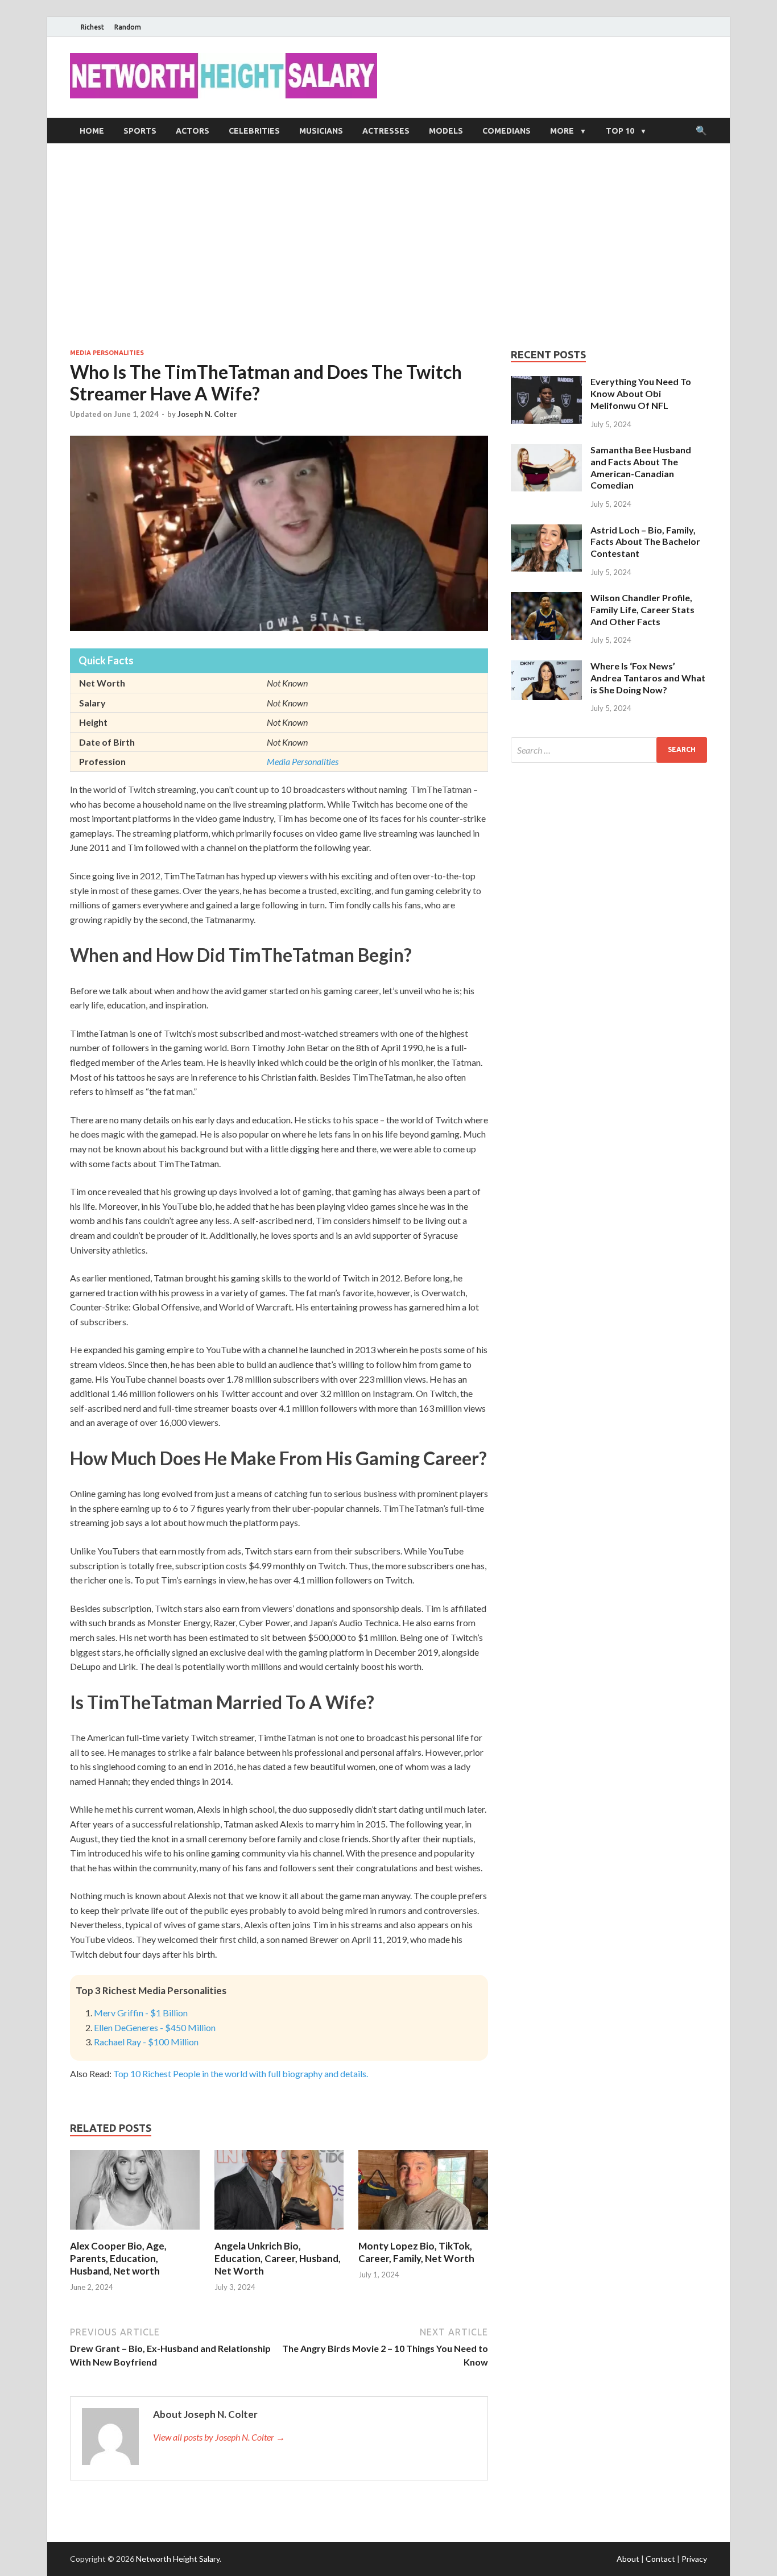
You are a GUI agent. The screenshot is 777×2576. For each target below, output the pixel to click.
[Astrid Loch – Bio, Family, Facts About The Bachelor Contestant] (546, 531)
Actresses (386, 131)
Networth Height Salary (178, 2559)
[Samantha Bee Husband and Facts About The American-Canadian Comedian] (546, 451)
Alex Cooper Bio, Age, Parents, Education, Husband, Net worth (118, 2258)
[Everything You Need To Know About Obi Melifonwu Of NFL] (546, 383)
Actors (193, 131)
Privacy (694, 2559)
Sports (140, 131)
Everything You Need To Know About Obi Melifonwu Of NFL (641, 393)
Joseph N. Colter (207, 414)
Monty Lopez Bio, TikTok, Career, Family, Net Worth (416, 2252)
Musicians (321, 131)
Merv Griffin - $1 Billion (141, 2013)
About (628, 2559)
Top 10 (620, 131)
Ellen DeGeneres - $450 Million (155, 2027)
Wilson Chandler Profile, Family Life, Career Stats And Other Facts (642, 609)
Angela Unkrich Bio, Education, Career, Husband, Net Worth (278, 2258)
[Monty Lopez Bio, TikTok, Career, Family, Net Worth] (423, 2233)
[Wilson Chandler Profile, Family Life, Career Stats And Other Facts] (546, 599)
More (562, 131)
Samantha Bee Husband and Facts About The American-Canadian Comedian (641, 467)
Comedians (507, 131)
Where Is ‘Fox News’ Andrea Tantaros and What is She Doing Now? (648, 678)
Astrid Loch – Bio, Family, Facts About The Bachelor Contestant (645, 542)
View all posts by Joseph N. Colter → (219, 2437)
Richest (92, 27)
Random (128, 27)
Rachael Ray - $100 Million (146, 2042)
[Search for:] (609, 750)
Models (446, 131)
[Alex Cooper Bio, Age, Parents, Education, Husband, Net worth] (135, 2233)
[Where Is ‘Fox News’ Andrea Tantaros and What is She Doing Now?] (546, 667)
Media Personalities (107, 353)
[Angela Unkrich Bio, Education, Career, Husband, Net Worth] (279, 2233)
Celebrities (254, 131)
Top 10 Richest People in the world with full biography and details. (241, 2073)
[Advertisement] (388, 246)
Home (92, 131)
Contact (660, 2559)
